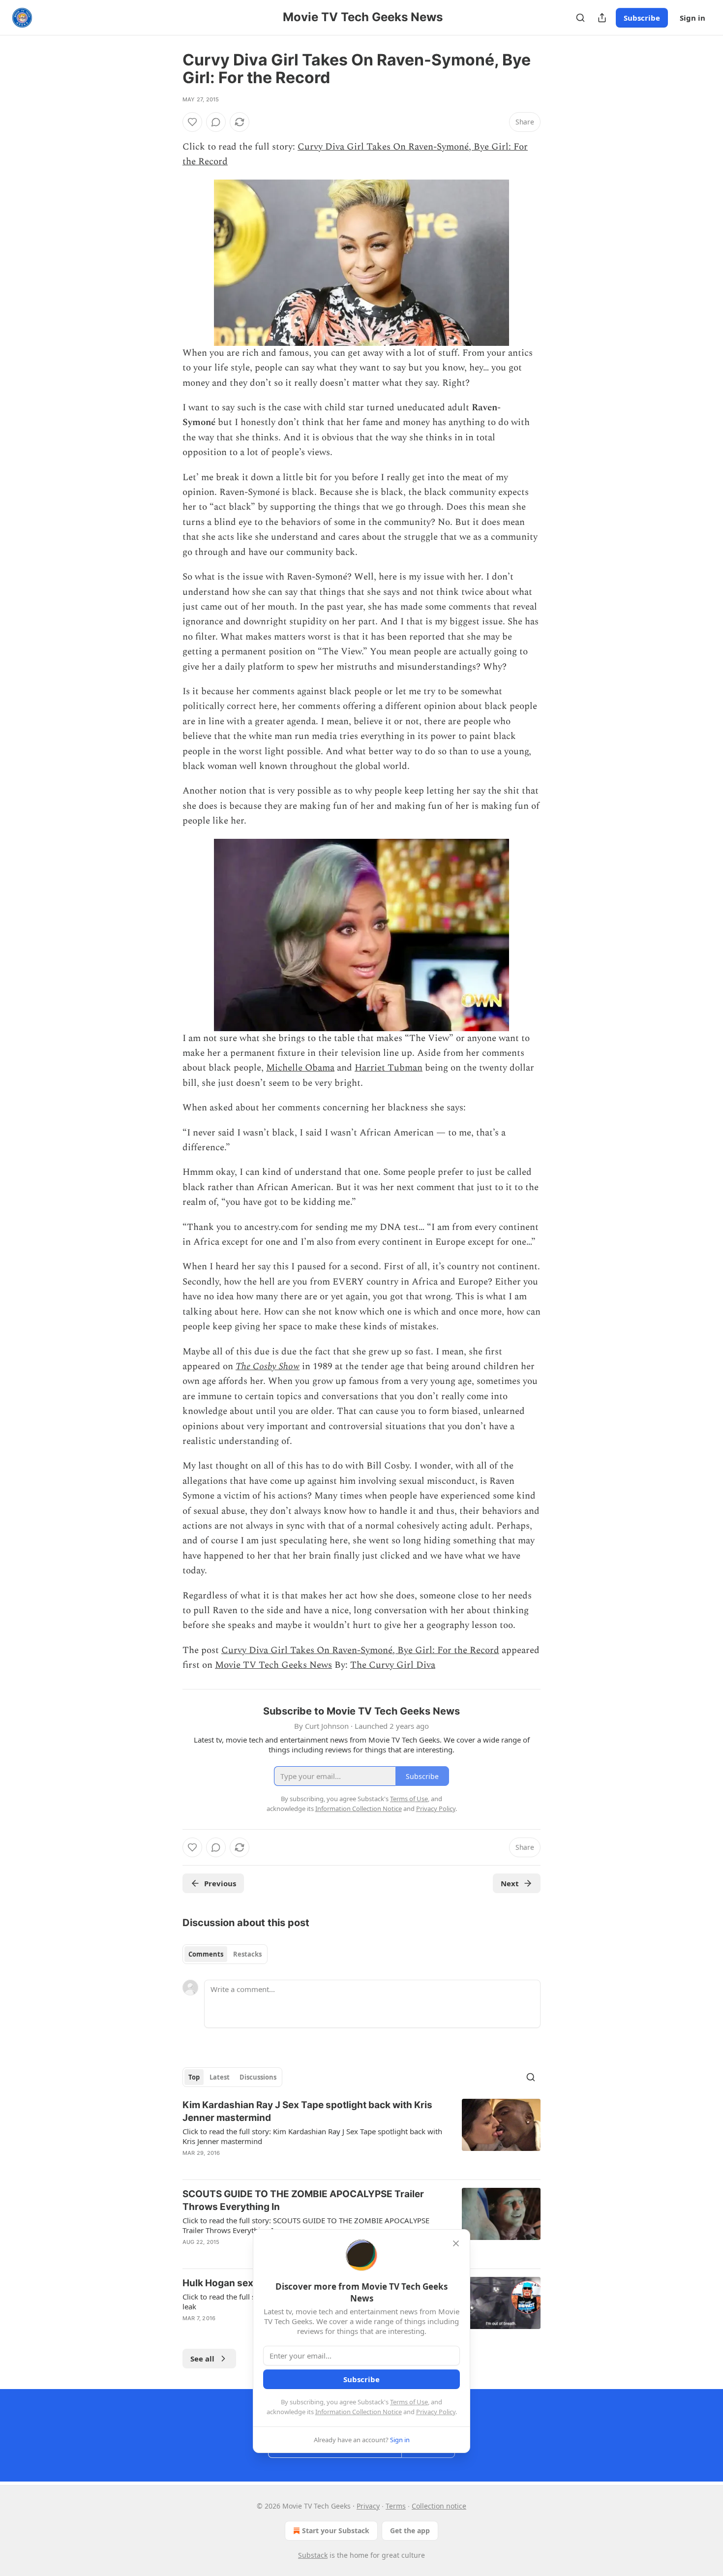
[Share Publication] (602, 18)
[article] (361, 2135)
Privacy (368, 2506)
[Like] (192, 122)
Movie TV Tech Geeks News (273, 1665)
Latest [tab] (220, 2077)
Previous (220, 1883)
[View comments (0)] (216, 122)
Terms (396, 2506)
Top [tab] (194, 2077)
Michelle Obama (300, 1068)
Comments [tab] (206, 1954)
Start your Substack (336, 2530)
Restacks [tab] (247, 1954)
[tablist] (225, 1954)
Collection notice (439, 2506)
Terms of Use (409, 2402)
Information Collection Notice (359, 2412)
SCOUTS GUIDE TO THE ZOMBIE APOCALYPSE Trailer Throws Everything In (303, 2200)
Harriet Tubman (389, 1068)
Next (510, 1883)
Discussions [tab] (258, 2077)
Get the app (410, 2530)
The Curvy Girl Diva (393, 1665)
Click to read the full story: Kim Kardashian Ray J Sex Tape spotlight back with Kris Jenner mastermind (312, 2136)
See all (202, 2359)
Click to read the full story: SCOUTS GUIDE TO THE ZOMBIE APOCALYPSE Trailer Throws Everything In (306, 2225)
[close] (456, 2243)
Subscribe (642, 18)
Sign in (693, 18)
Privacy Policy (436, 2412)
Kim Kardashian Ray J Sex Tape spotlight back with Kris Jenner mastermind (307, 2111)
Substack (313, 2555)
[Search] (580, 18)
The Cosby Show (268, 1366)
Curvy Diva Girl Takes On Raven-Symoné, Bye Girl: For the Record (360, 1650)
